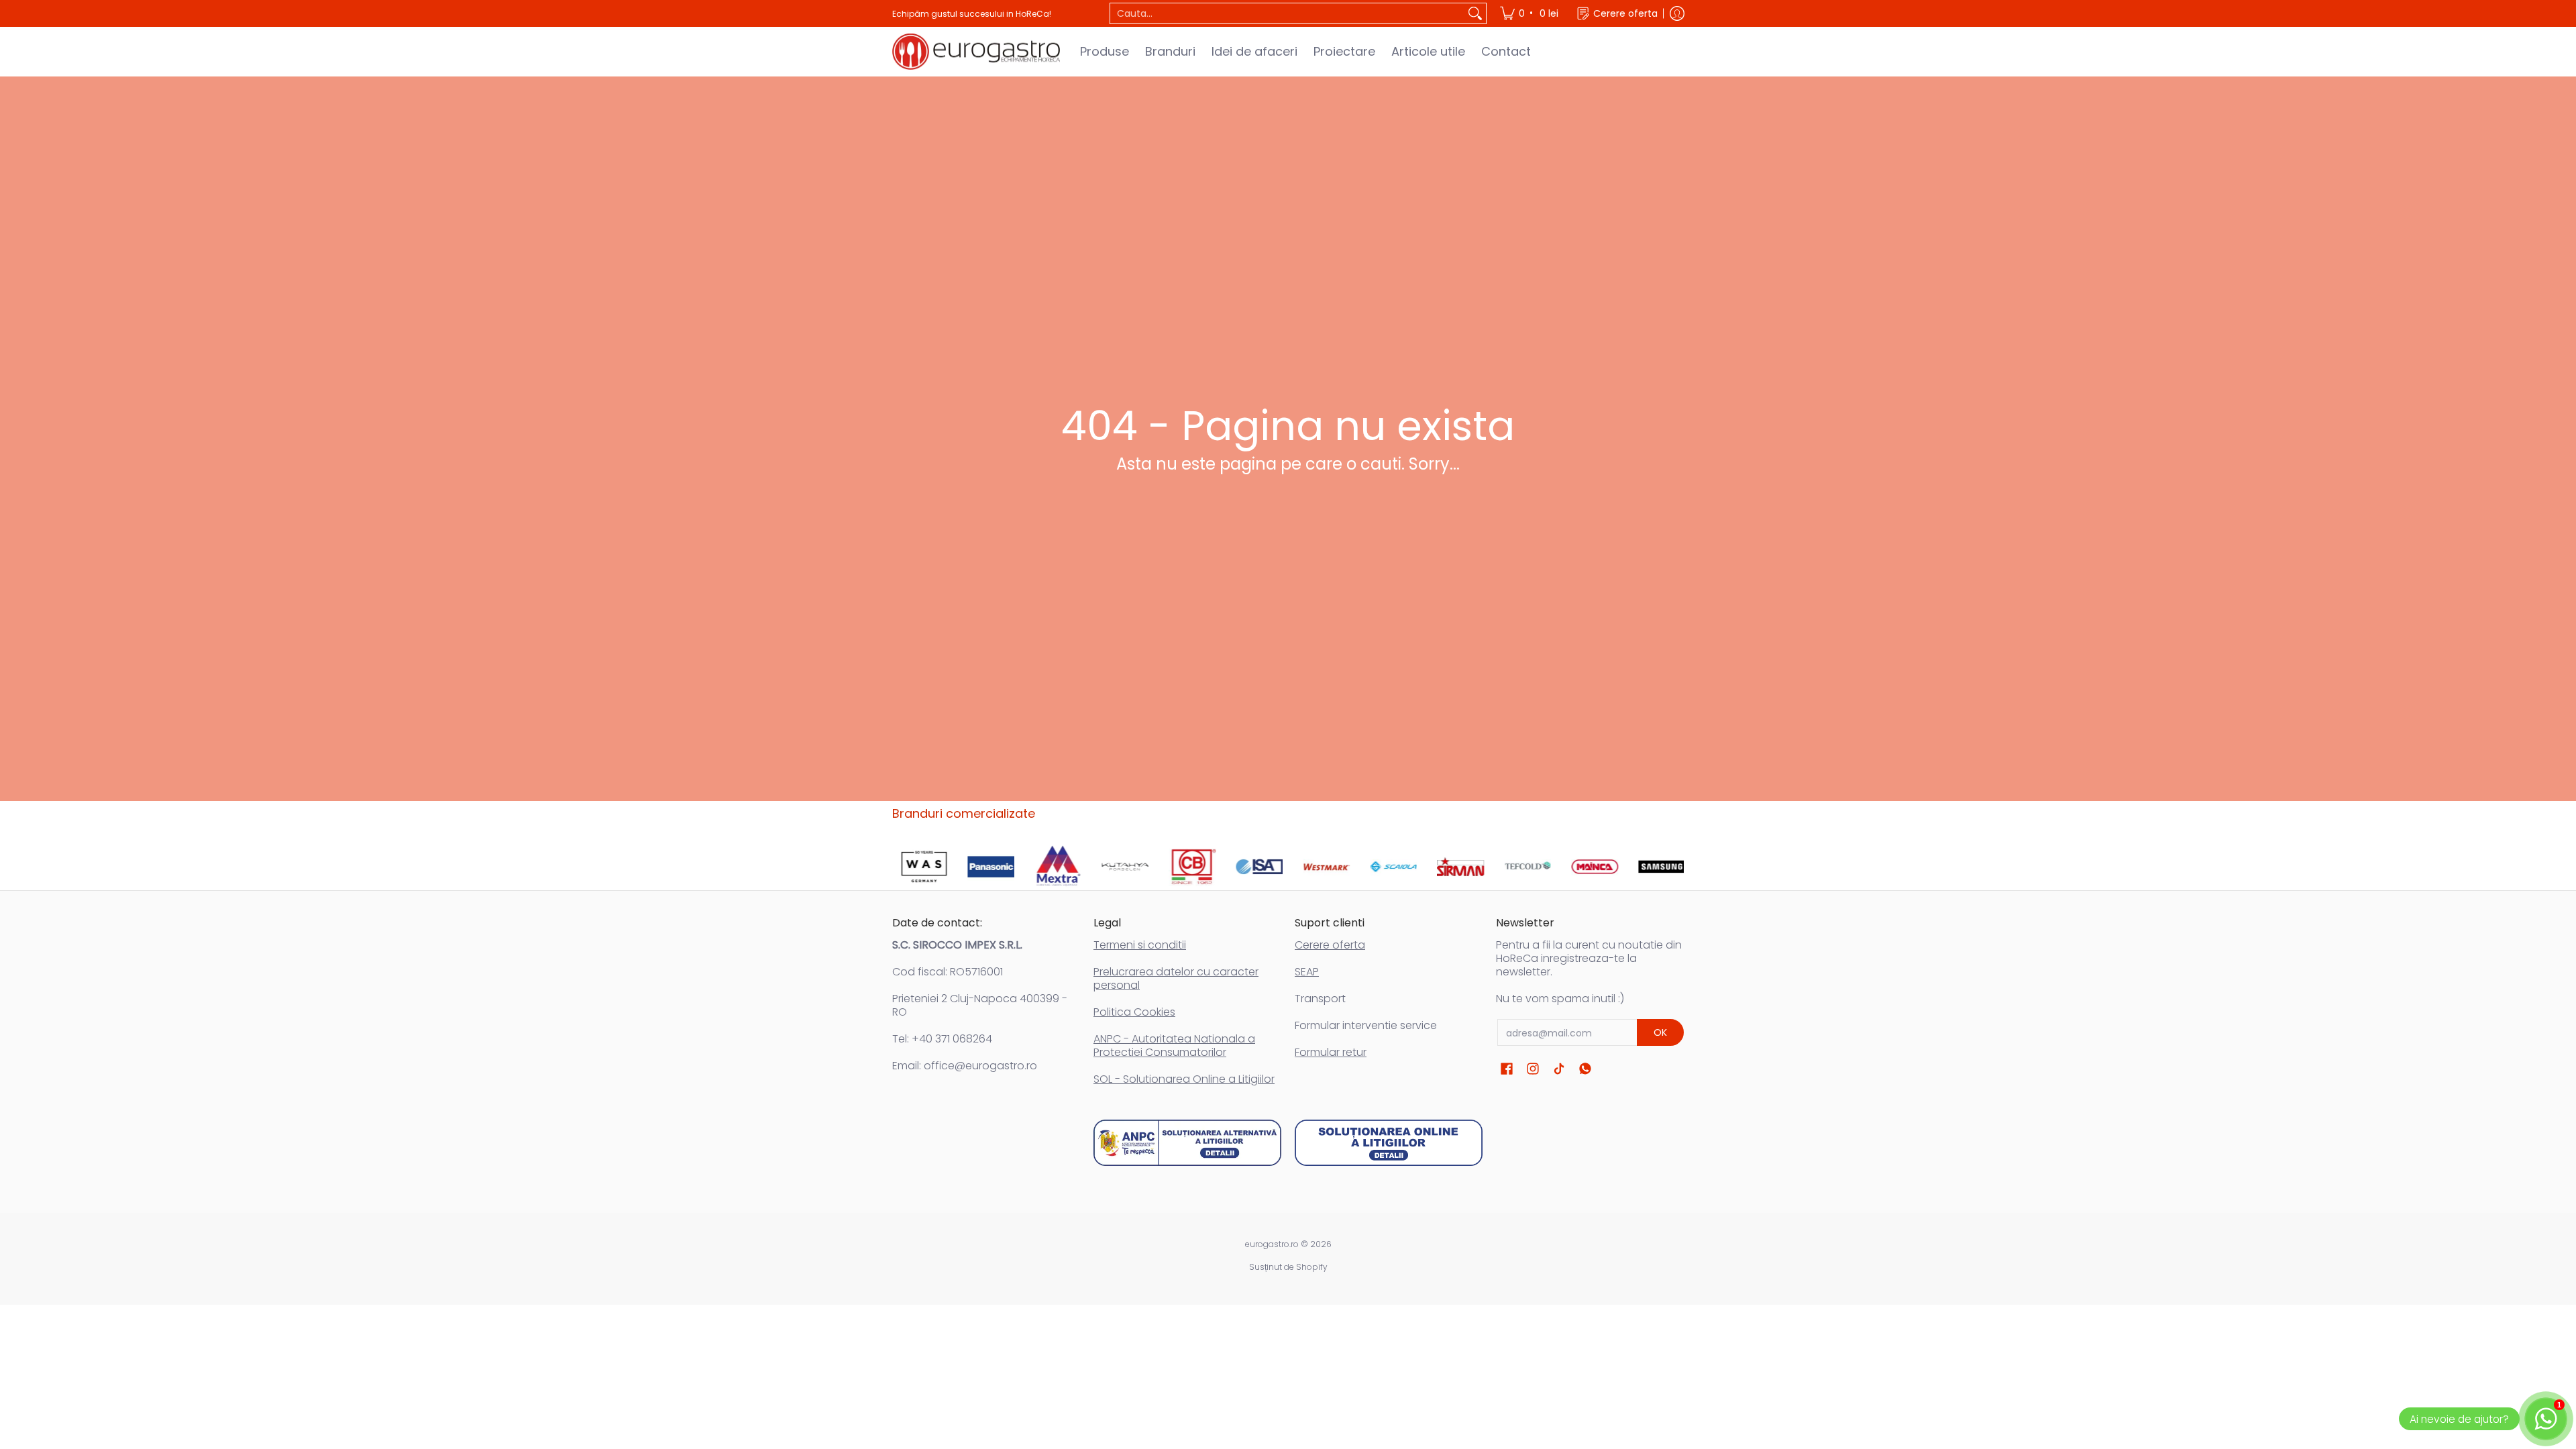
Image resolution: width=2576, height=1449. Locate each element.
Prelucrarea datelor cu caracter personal (1176, 978)
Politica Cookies (1134, 1012)
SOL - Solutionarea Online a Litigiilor (1184, 1079)
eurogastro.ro (1272, 1244)
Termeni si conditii (1140, 945)
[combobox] (1287, 13)
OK (1660, 1032)
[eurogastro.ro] (976, 52)
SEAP (1307, 972)
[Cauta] (1475, 13)
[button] (1507, 1069)
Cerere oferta (1330, 945)
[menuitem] (1530, 13)
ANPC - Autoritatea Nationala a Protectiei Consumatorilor (1174, 1045)
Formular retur (1331, 1052)
